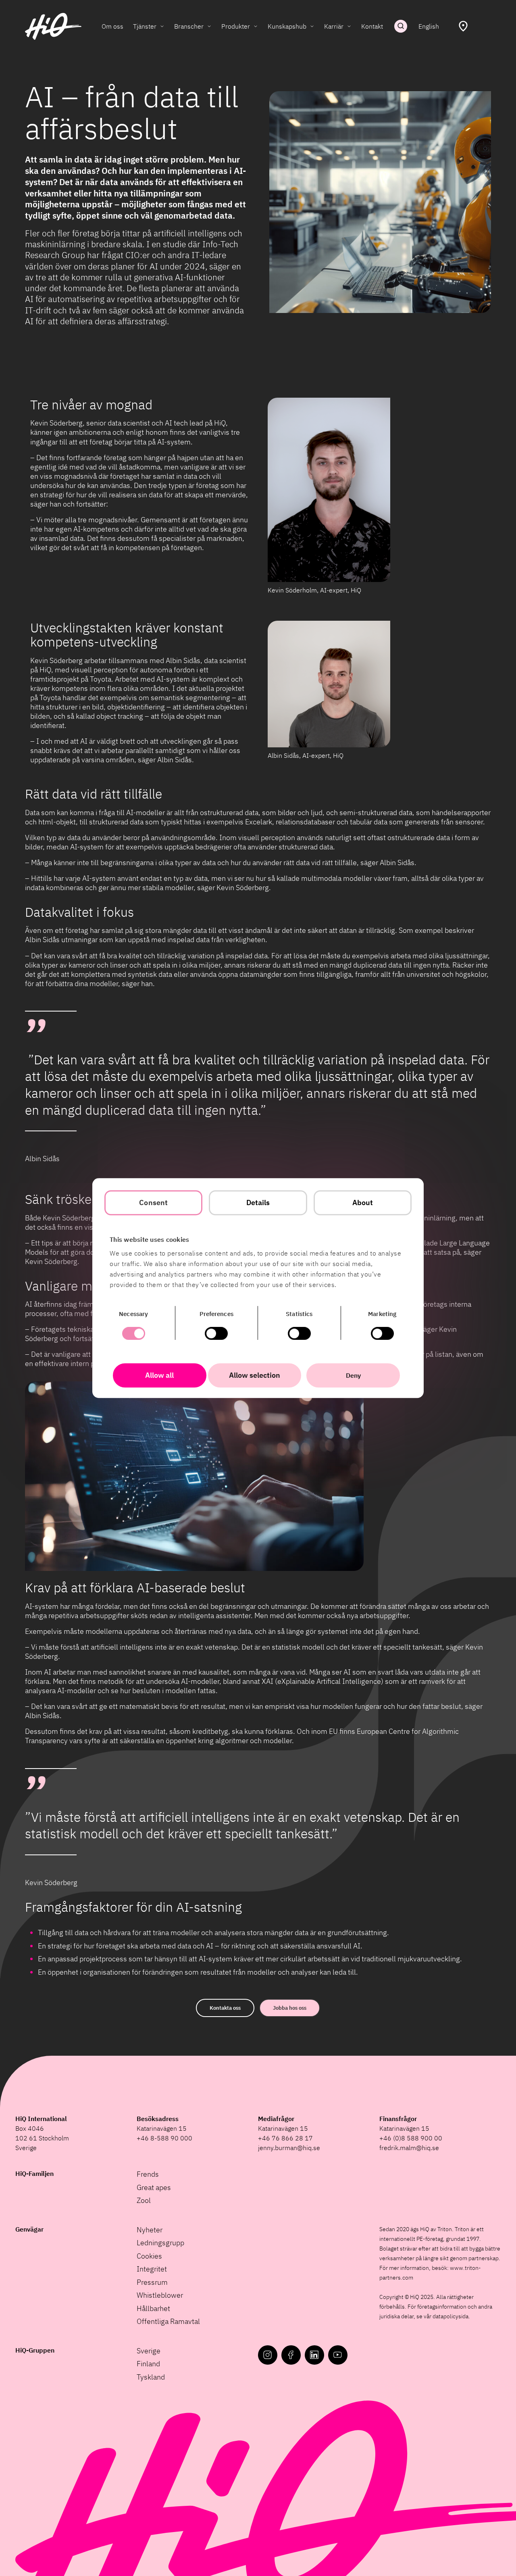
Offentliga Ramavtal (168, 2321)
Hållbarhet (153, 2308)
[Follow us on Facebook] (291, 2355)
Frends (148, 2174)
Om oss (112, 26)
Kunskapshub (287, 26)
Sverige (149, 2351)
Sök (401, 26)
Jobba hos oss (290, 2008)
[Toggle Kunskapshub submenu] (312, 26)
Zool (144, 2200)
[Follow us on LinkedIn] (314, 2355)
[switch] (216, 1333)
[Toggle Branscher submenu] (209, 26)
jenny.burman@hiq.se (289, 2148)
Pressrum (152, 2282)
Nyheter (150, 2230)
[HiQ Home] (53, 26)
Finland (148, 2364)
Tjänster (145, 26)
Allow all (159, 1375)
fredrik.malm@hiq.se (409, 2148)
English (429, 26)
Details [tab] (258, 1202)
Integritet (152, 2269)
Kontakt (372, 26)
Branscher (189, 26)
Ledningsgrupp (160, 2243)
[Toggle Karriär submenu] (349, 26)
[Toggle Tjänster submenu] (162, 26)
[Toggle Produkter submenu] (256, 26)
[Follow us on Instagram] (268, 2355)
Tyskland (151, 2377)
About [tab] (363, 1202)
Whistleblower (160, 2295)
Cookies (149, 2256)
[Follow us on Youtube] (338, 2355)
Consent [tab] (153, 1202)
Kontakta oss (225, 2008)
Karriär (334, 26)
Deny (353, 1375)
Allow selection (255, 1375)
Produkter (236, 26)
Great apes (154, 2187)
